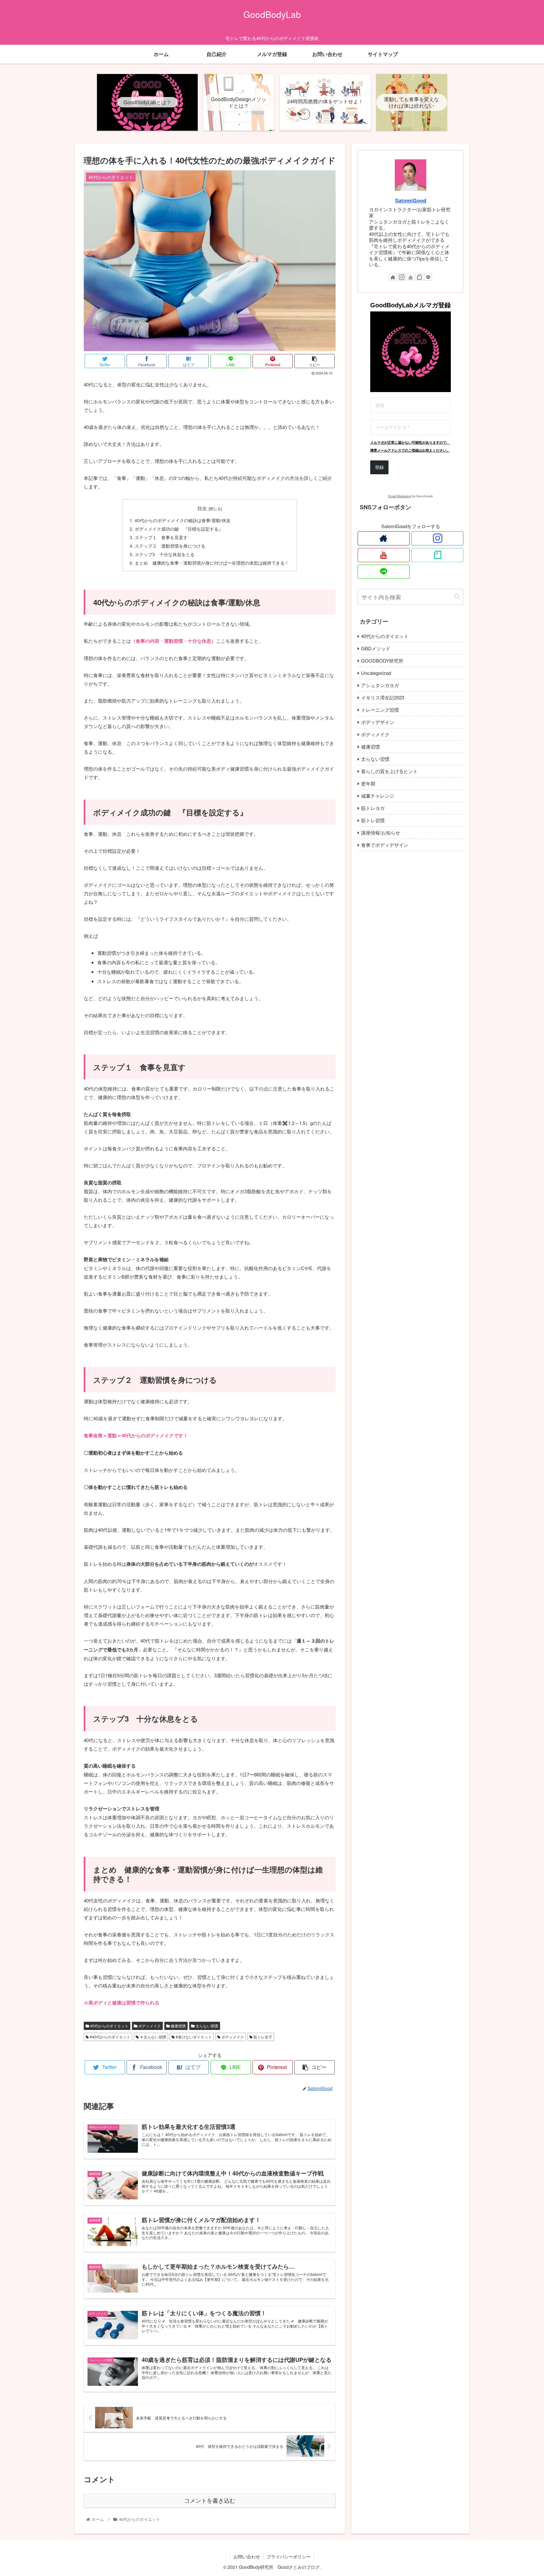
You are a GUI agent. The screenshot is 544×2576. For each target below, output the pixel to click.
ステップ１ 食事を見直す (161, 537)
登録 (379, 467)
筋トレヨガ (373, 808)
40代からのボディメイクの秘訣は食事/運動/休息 (183, 520)
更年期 (368, 783)
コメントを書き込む (210, 2501)
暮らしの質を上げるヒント (389, 771)
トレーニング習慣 (380, 710)
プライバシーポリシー (289, 2556)
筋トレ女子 (262, 2037)
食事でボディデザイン (385, 845)
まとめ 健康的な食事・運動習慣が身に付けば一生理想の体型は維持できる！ (212, 563)
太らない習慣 (206, 2026)
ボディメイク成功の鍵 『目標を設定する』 (179, 529)
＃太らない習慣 (153, 2037)
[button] (457, 597)
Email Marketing (400, 496)
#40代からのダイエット (110, 2037)
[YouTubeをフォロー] (411, 277)
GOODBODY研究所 (382, 661)
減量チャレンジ (378, 796)
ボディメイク (149, 2026)
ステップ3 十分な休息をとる (165, 554)
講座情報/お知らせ (381, 832)
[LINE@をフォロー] (428, 277)
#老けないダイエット (193, 2037)
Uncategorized (376, 673)
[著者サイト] (393, 277)
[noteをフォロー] (419, 277)
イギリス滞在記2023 (383, 697)
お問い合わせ (247, 2556)
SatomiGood (411, 200)
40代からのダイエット (109, 2026)
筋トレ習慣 (373, 820)
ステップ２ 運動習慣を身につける (170, 546)
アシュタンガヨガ (380, 685)
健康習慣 (178, 2026)
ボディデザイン (378, 722)
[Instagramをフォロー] (402, 277)
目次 (202, 508)
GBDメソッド (376, 648)
